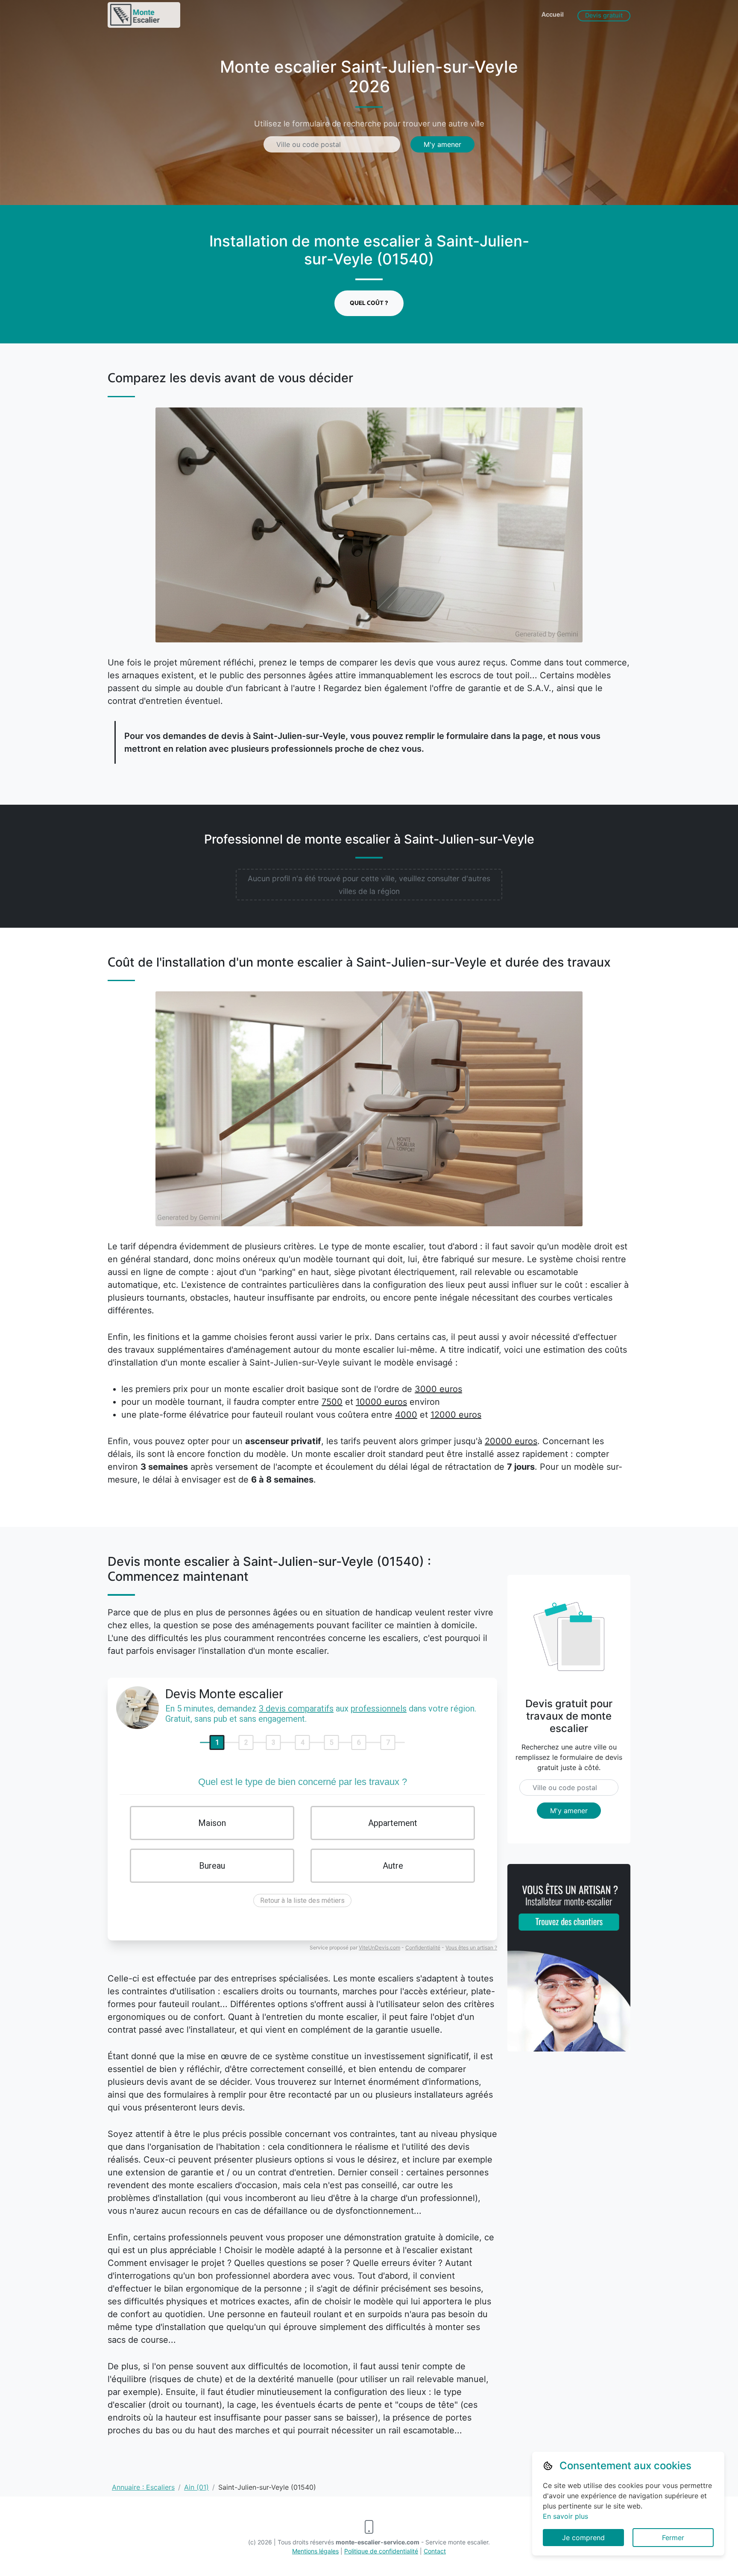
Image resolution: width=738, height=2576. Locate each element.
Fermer (673, 2538)
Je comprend (583, 2538)
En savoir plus (565, 2516)
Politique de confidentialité (381, 2551)
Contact (435, 2551)
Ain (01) (196, 2487)
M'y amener (442, 144)
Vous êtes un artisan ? (471, 1947)
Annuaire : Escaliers (143, 2487)
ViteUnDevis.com (379, 1947)
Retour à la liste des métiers (302, 1900)
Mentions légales (315, 2551)
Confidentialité (423, 1947)
